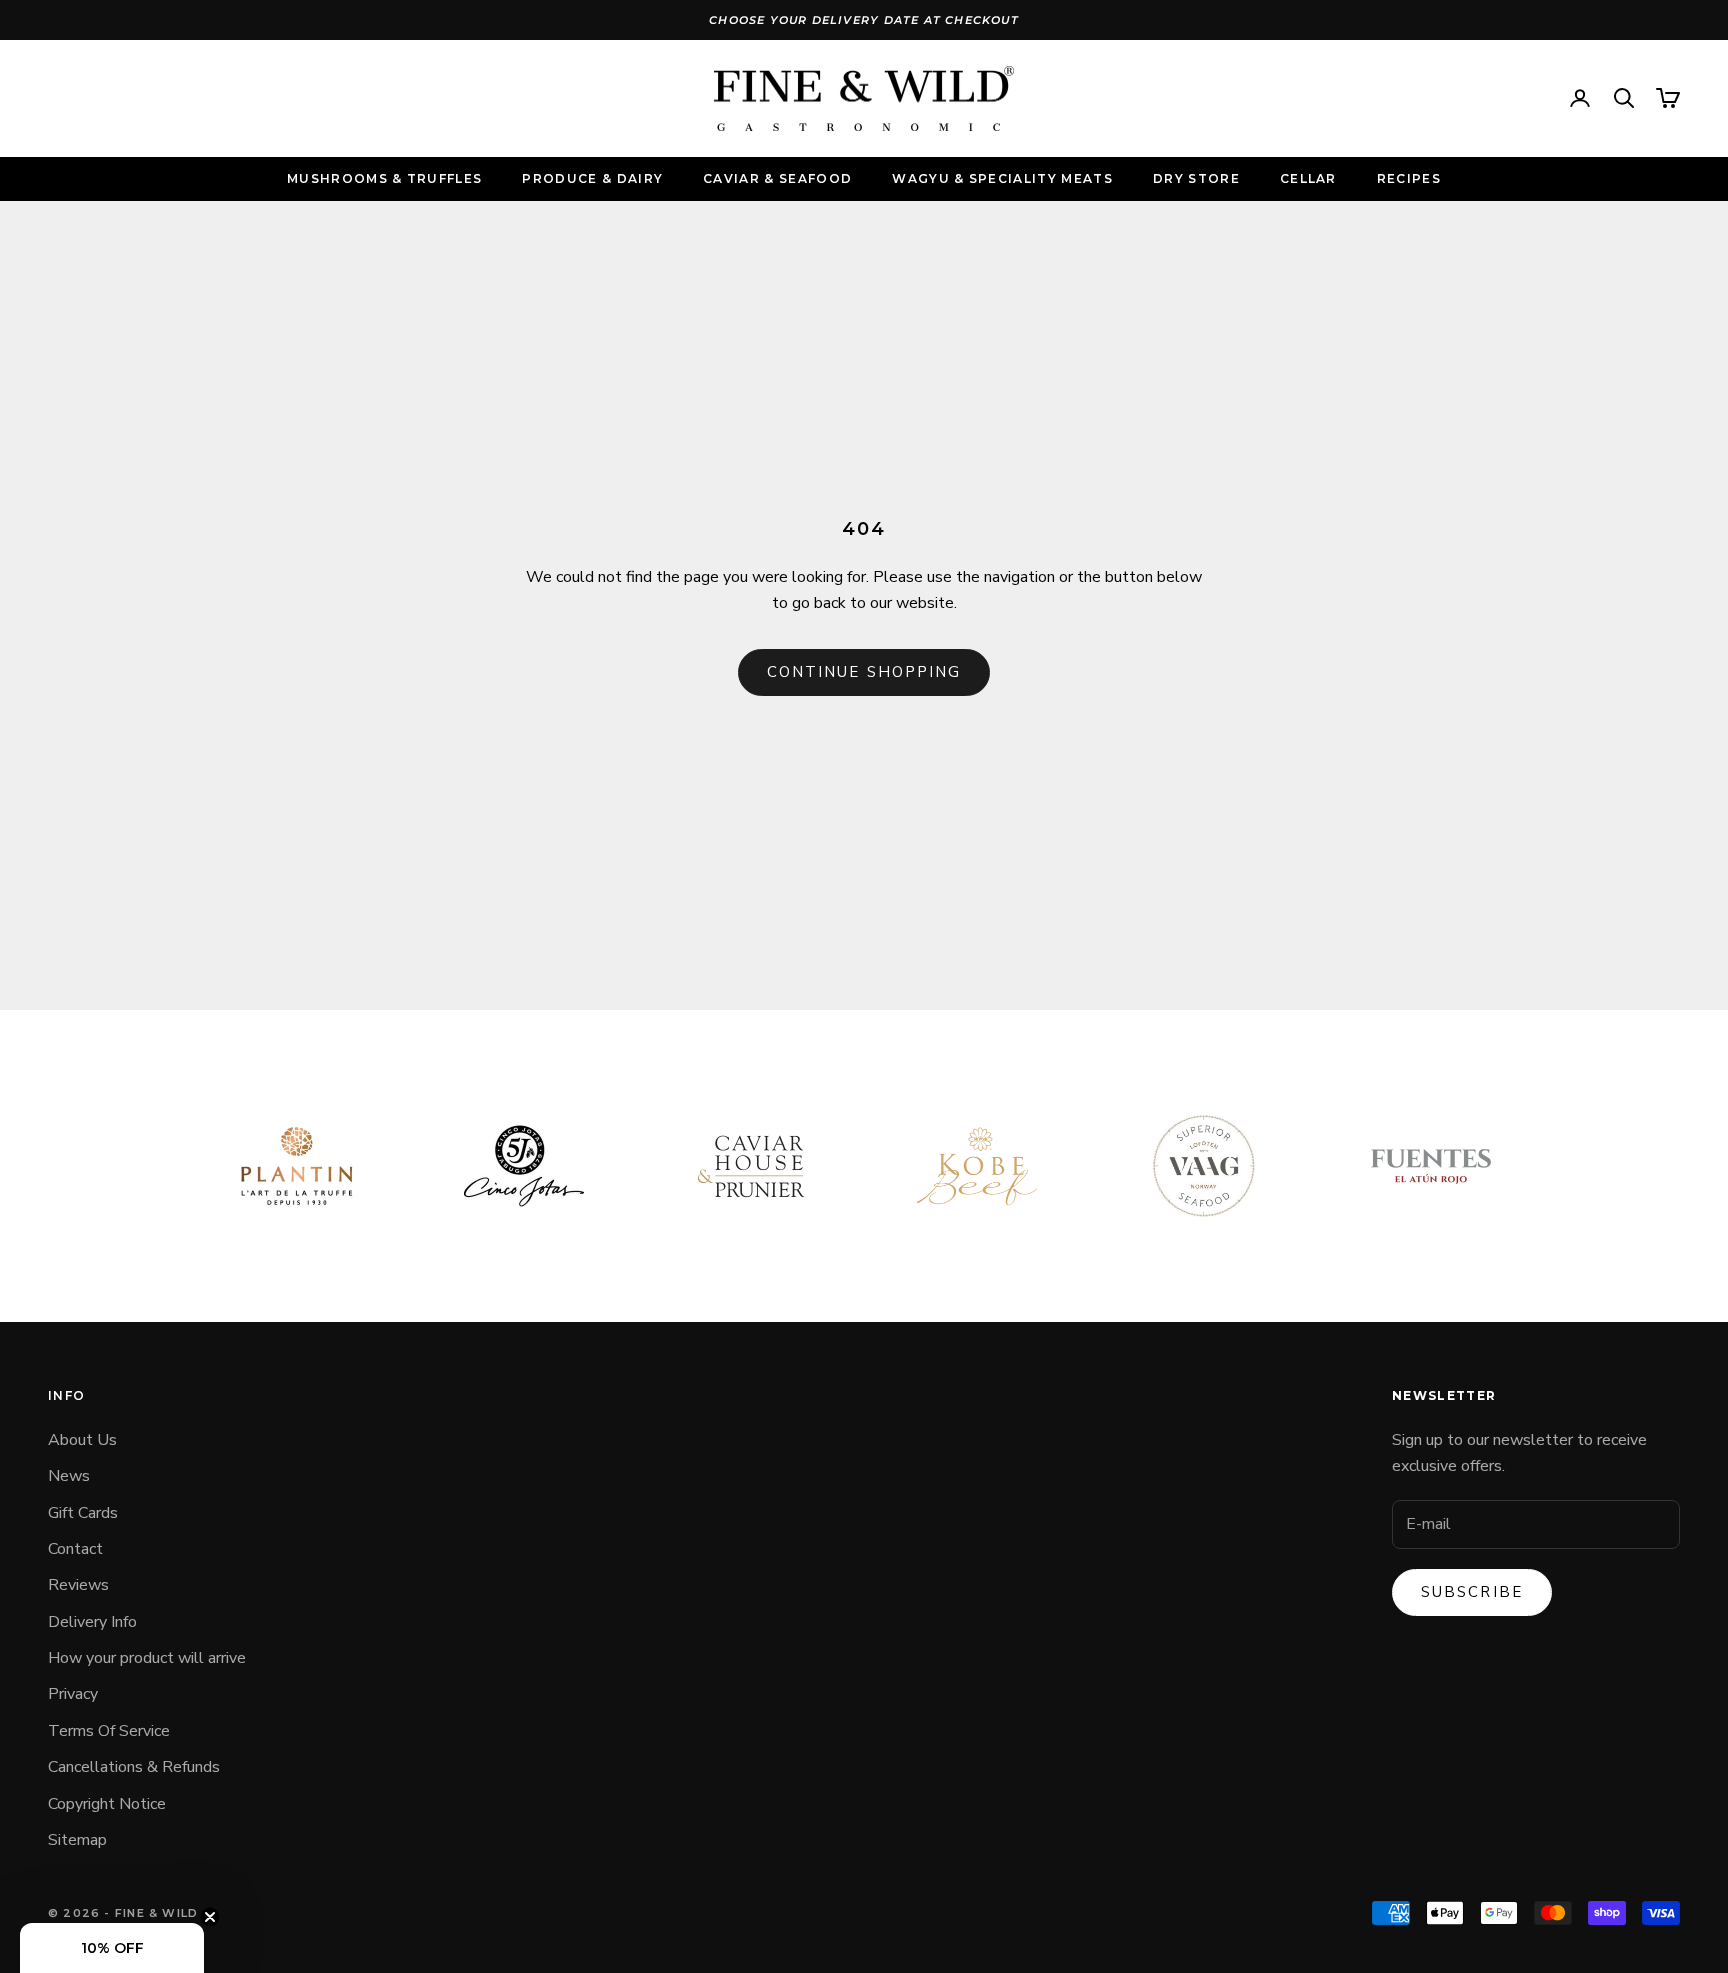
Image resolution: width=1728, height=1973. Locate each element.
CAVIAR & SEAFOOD (777, 178)
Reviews (78, 1585)
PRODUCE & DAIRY (592, 178)
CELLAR (1308, 178)
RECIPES (1409, 178)
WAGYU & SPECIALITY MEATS (1002, 178)
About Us (82, 1440)
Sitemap (77, 1840)
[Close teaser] (210, 1917)
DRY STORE (1196, 178)
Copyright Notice (107, 1804)
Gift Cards (83, 1513)
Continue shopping (864, 672)
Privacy (73, 1694)
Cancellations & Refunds (134, 1767)
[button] (112, 1948)
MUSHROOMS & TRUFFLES (384, 178)
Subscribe (1472, 1592)
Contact (75, 1549)
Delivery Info (92, 1622)
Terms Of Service (109, 1731)
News (69, 1476)
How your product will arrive (147, 1658)
